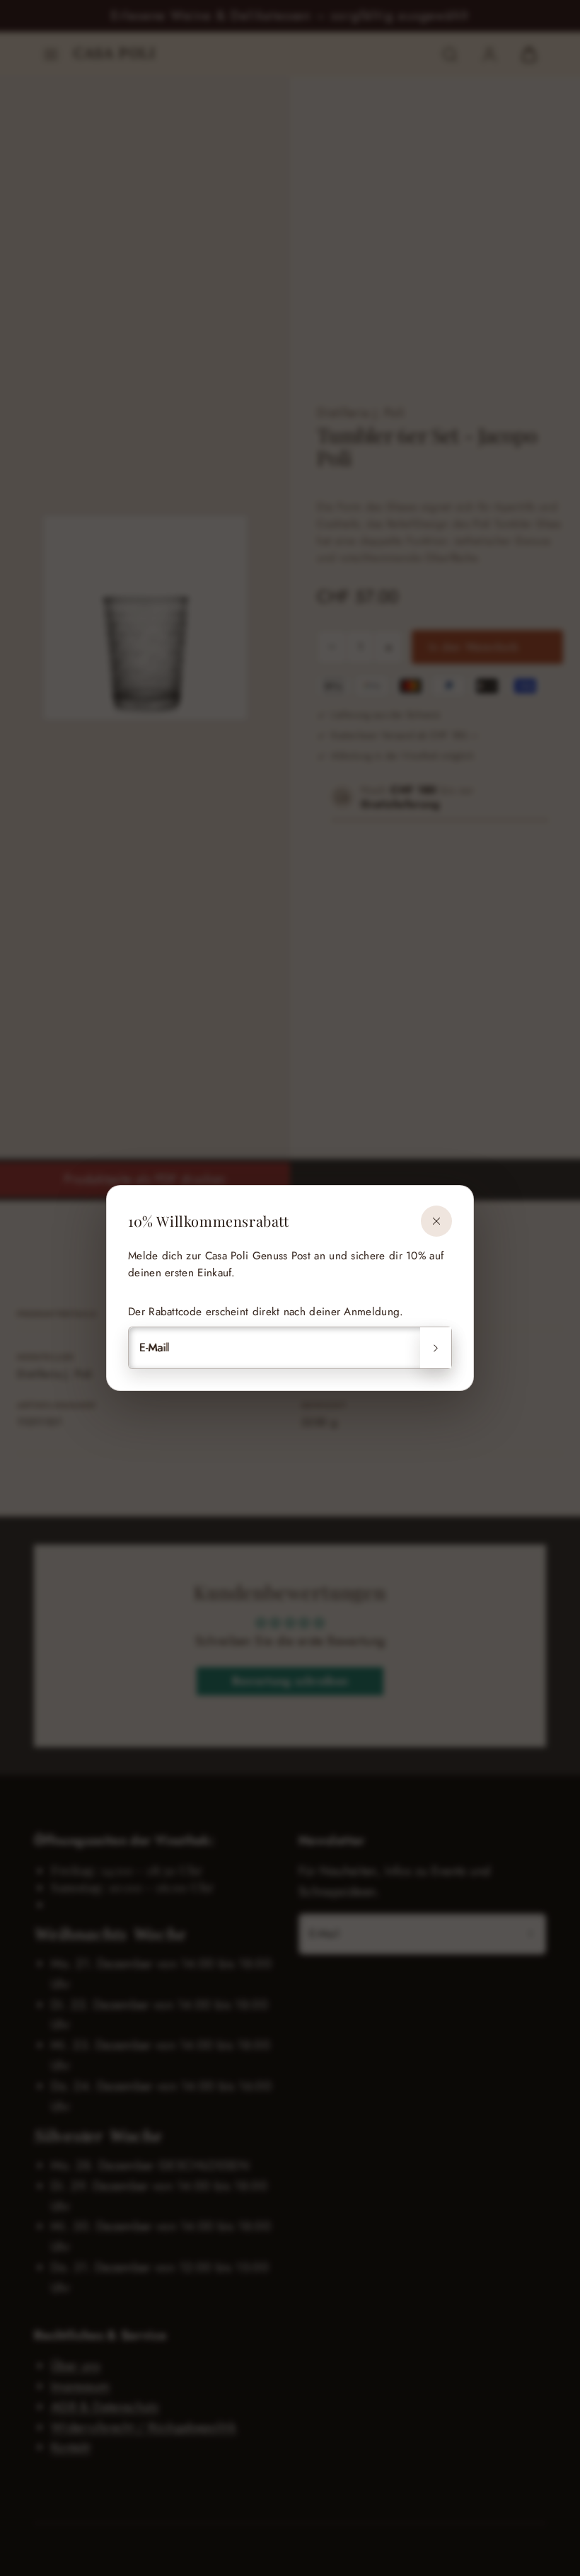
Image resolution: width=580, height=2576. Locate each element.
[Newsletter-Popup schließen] (436, 1221)
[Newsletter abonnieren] (436, 1348)
